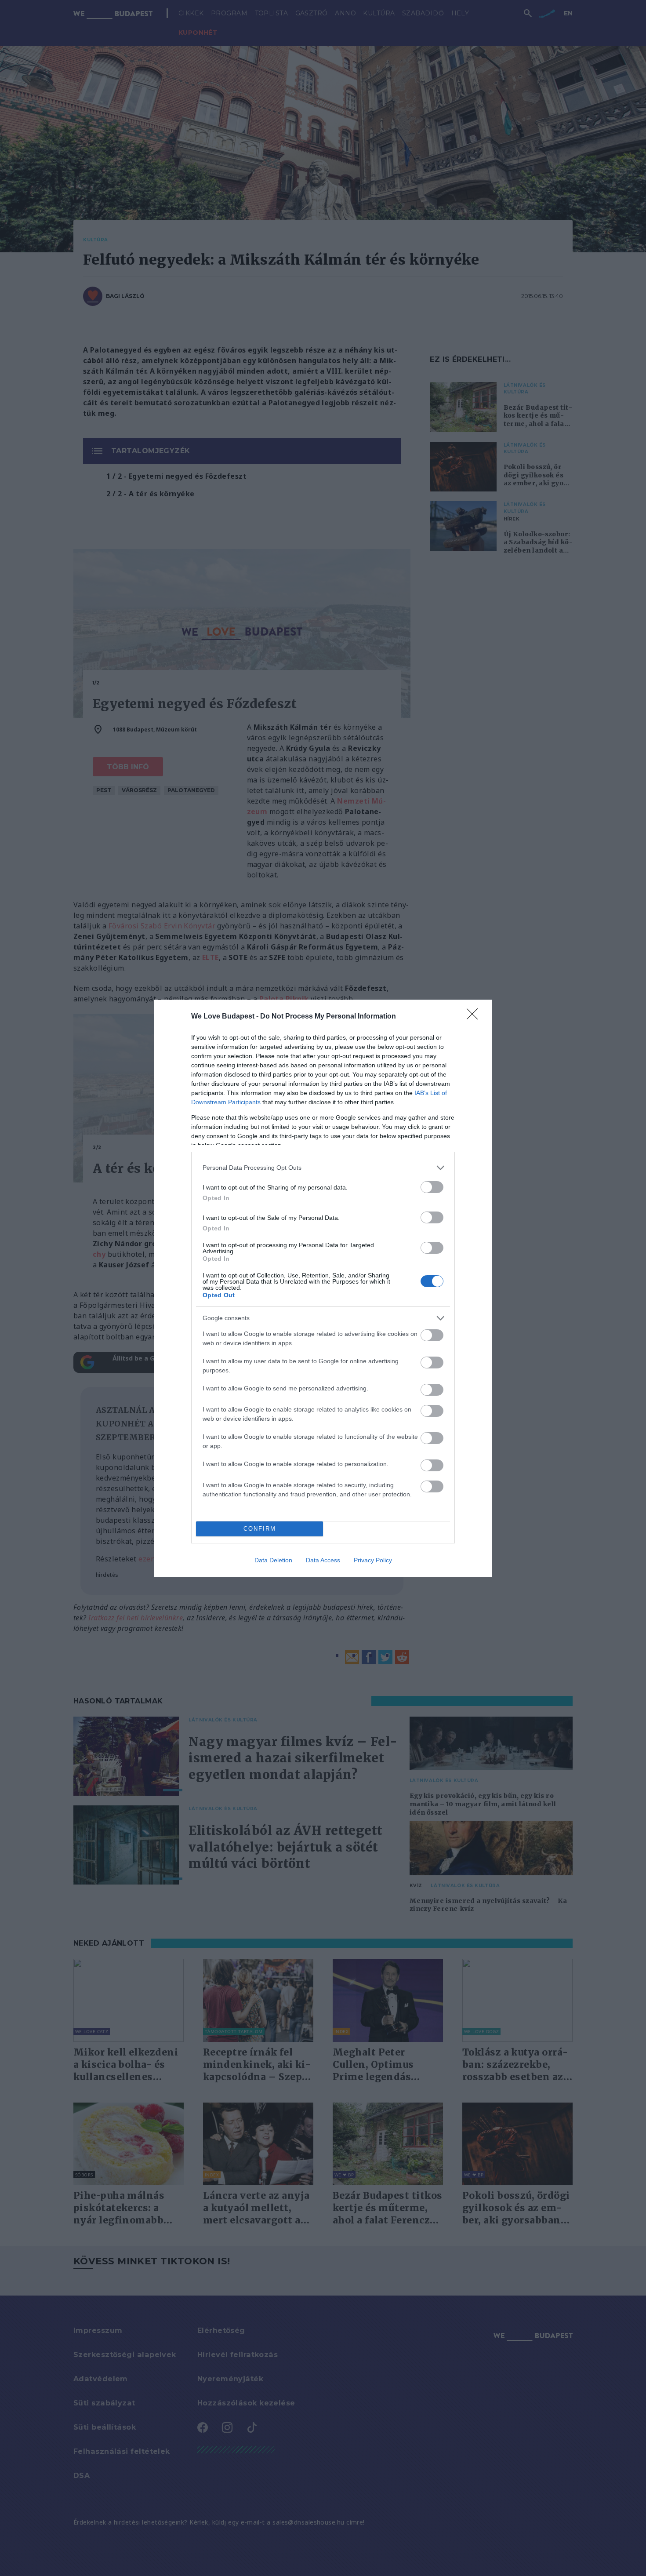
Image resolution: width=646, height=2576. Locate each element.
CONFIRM (260, 1529)
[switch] (432, 1187)
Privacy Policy (373, 1560)
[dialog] (323, 1288)
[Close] (475, 1017)
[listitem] (323, 1168)
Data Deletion (273, 1560)
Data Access (323, 1560)
